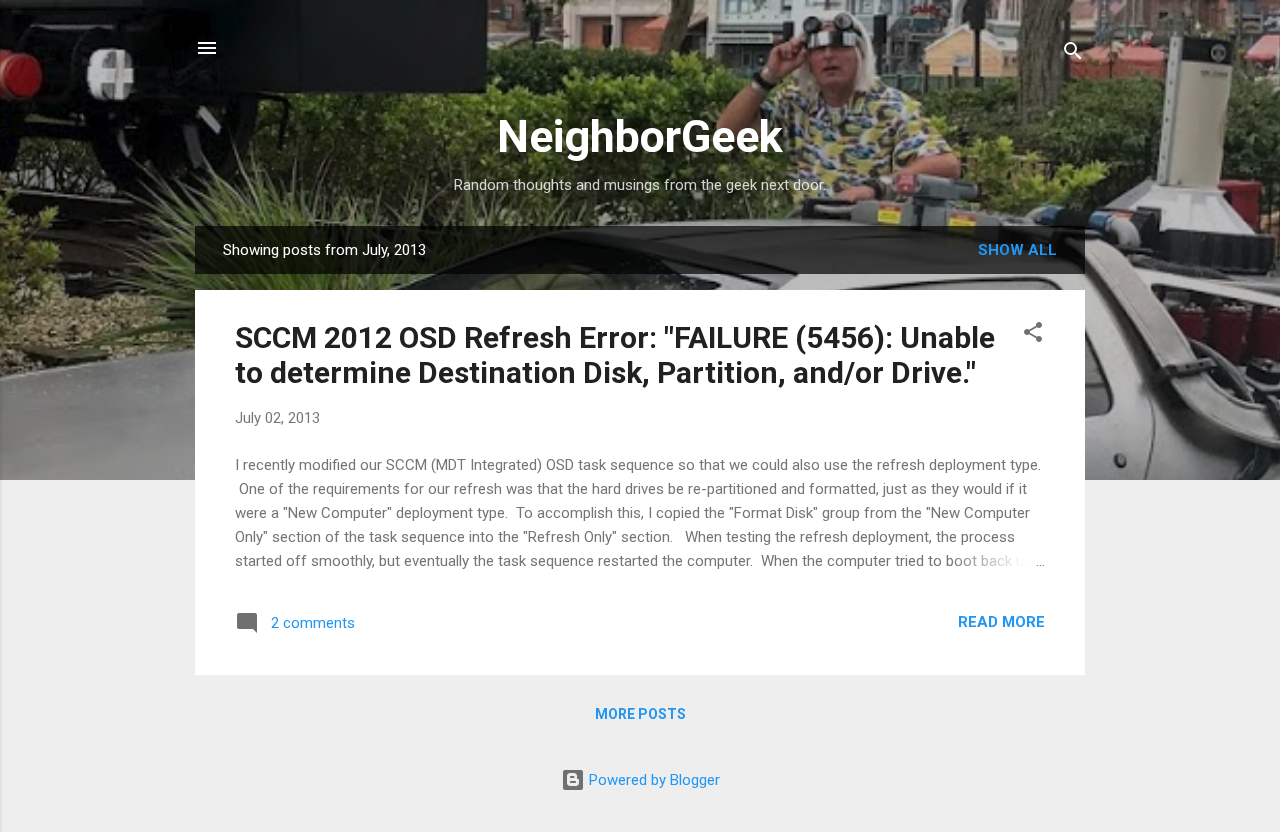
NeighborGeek (640, 136)
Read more (1001, 622)
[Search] (1073, 54)
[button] (1033, 335)
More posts (640, 714)
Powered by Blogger (652, 780)
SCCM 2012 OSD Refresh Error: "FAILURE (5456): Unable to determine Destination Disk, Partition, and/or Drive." (615, 355)
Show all (1017, 250)
